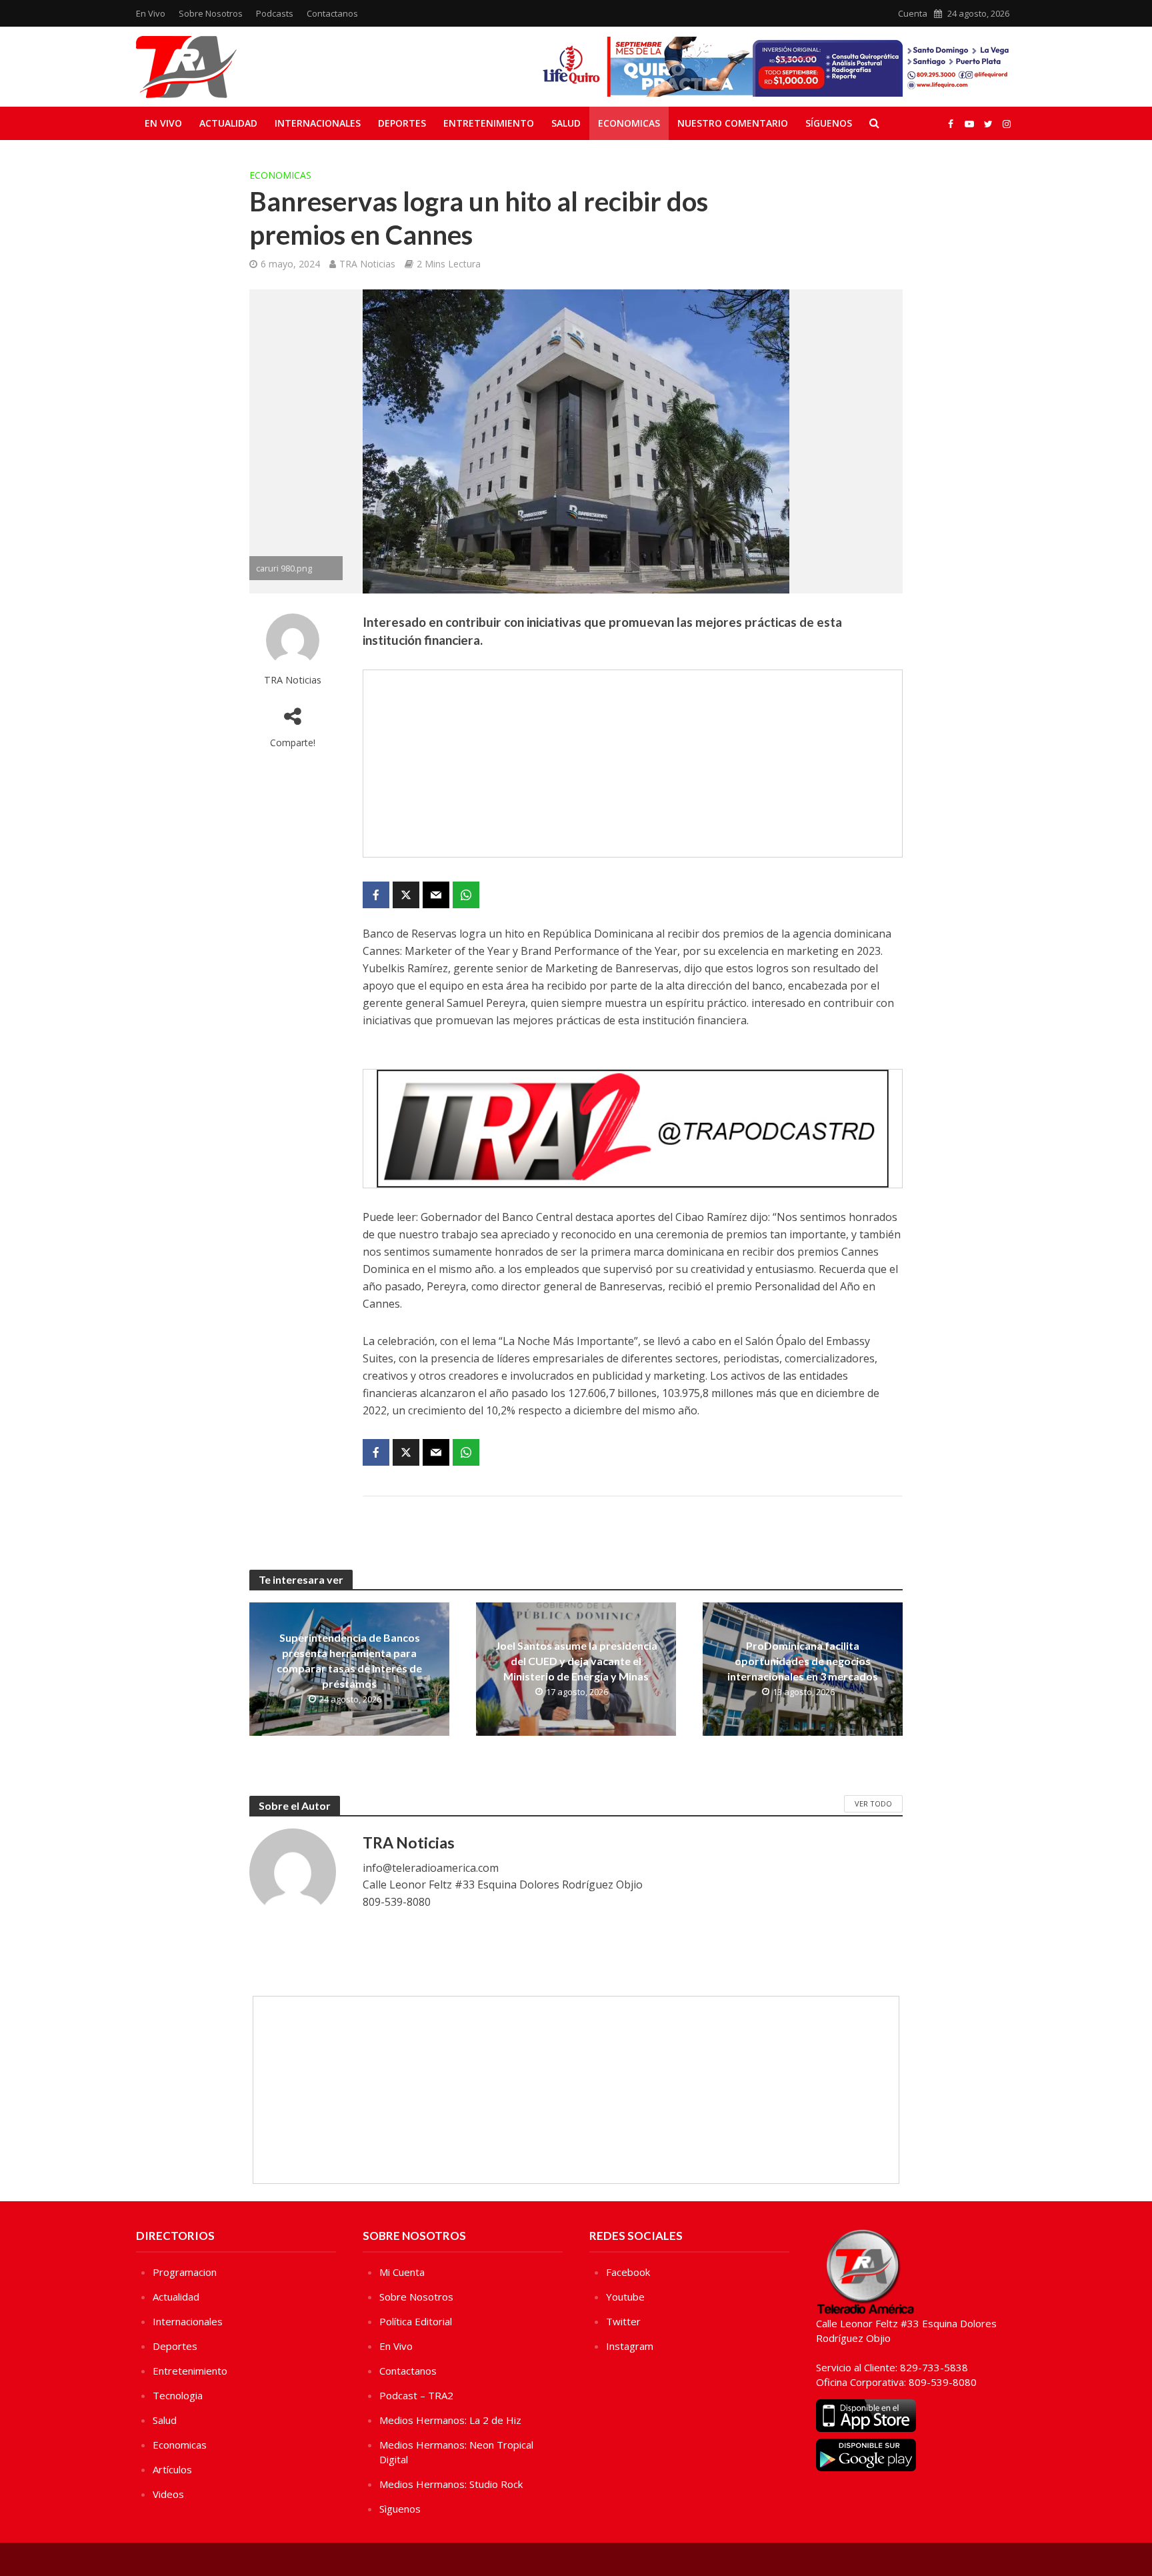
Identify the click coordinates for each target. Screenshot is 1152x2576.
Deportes (402, 123)
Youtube (625, 2297)
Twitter (623, 2321)
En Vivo (151, 13)
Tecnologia (178, 2395)
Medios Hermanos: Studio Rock (451, 2484)
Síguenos (829, 123)
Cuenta (913, 13)
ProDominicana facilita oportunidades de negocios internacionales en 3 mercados (803, 1661)
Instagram (630, 2346)
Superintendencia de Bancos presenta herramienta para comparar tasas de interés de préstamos (349, 1660)
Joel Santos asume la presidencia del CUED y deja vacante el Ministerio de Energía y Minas (576, 1661)
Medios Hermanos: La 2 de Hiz (450, 2420)
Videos (168, 2494)
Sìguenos (400, 2509)
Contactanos (332, 13)
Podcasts (275, 13)
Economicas (629, 123)
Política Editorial (416, 2321)
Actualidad (228, 123)
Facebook (628, 2272)
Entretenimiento (489, 123)
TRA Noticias (367, 264)
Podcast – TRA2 (416, 2395)
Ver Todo (873, 1803)
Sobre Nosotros (211, 13)
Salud (566, 123)
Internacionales (318, 123)
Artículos (172, 2469)
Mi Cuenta (402, 2272)
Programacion (185, 2272)
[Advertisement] (633, 764)
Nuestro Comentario (733, 123)
